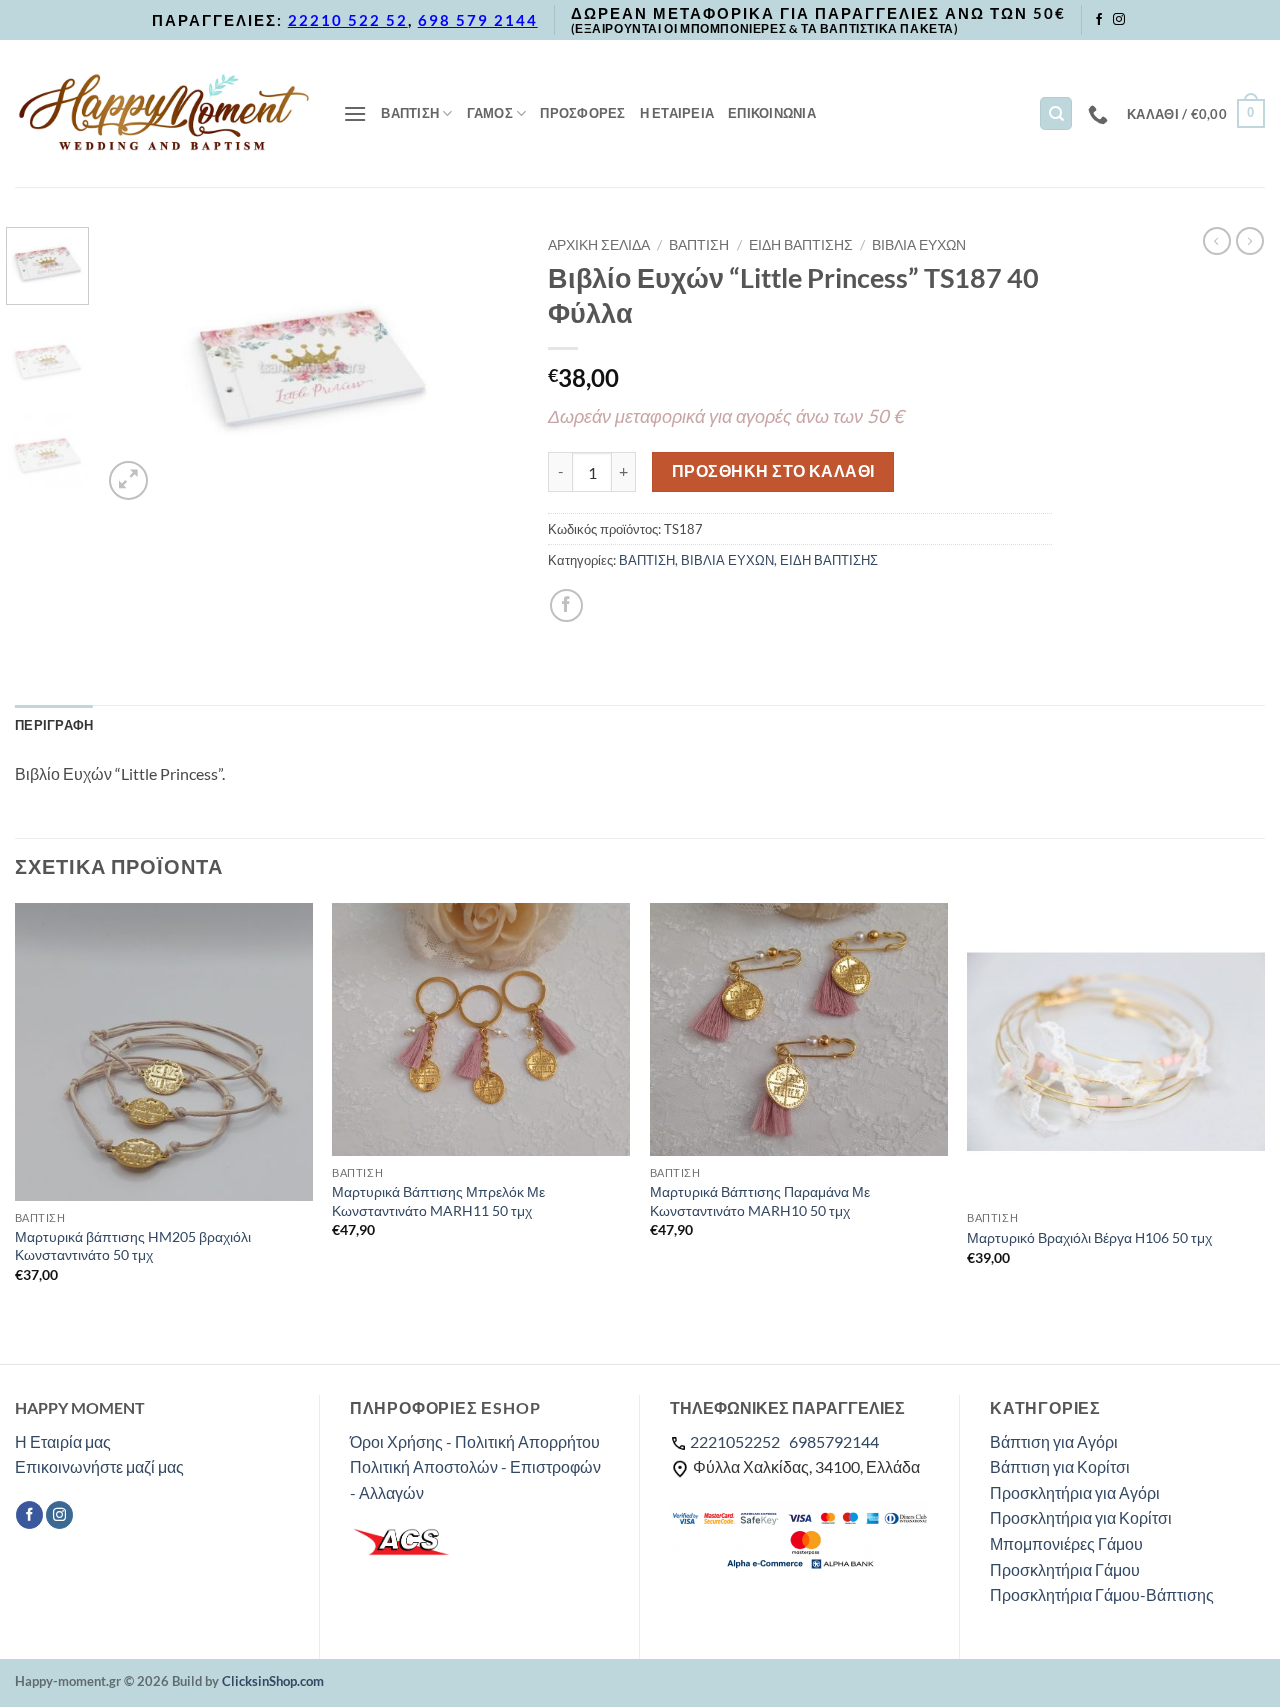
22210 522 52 (348, 20)
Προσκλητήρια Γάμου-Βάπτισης (1102, 1594)
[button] (355, 113)
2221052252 (735, 1441)
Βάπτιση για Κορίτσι (1060, 1466)
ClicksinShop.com (273, 1681)
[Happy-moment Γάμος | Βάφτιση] (164, 113)
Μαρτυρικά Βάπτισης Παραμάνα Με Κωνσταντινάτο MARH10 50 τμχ (760, 1201)
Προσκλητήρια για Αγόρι (1075, 1492)
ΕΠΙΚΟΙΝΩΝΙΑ (772, 113)
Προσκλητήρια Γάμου (1065, 1569)
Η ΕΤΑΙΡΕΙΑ (677, 113)
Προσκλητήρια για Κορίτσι (1081, 1517)
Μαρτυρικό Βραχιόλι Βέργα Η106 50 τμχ (1089, 1237)
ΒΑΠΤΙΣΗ (410, 113)
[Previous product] (1250, 241)
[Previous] (136, 366)
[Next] (485, 366)
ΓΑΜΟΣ (490, 113)
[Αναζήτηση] (1056, 113)
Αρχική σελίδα (599, 245)
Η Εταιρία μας (63, 1441)
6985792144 (834, 1441)
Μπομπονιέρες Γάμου (1066, 1543)
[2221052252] (1100, 114)
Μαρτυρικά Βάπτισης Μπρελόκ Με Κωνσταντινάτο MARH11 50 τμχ (438, 1201)
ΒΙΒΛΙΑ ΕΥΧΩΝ (919, 245)
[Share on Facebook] (566, 605)
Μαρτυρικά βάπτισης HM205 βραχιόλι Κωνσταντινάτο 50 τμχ (133, 1246)
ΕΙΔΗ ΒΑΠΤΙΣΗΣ (801, 245)
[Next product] (1217, 241)
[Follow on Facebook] (1099, 20)
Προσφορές (582, 113)
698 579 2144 (478, 20)
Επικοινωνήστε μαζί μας (99, 1466)
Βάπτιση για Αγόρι (1054, 1441)
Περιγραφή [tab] (54, 725)
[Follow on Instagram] (1119, 20)
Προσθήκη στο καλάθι (773, 471)
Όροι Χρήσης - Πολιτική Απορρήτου (475, 1441)
